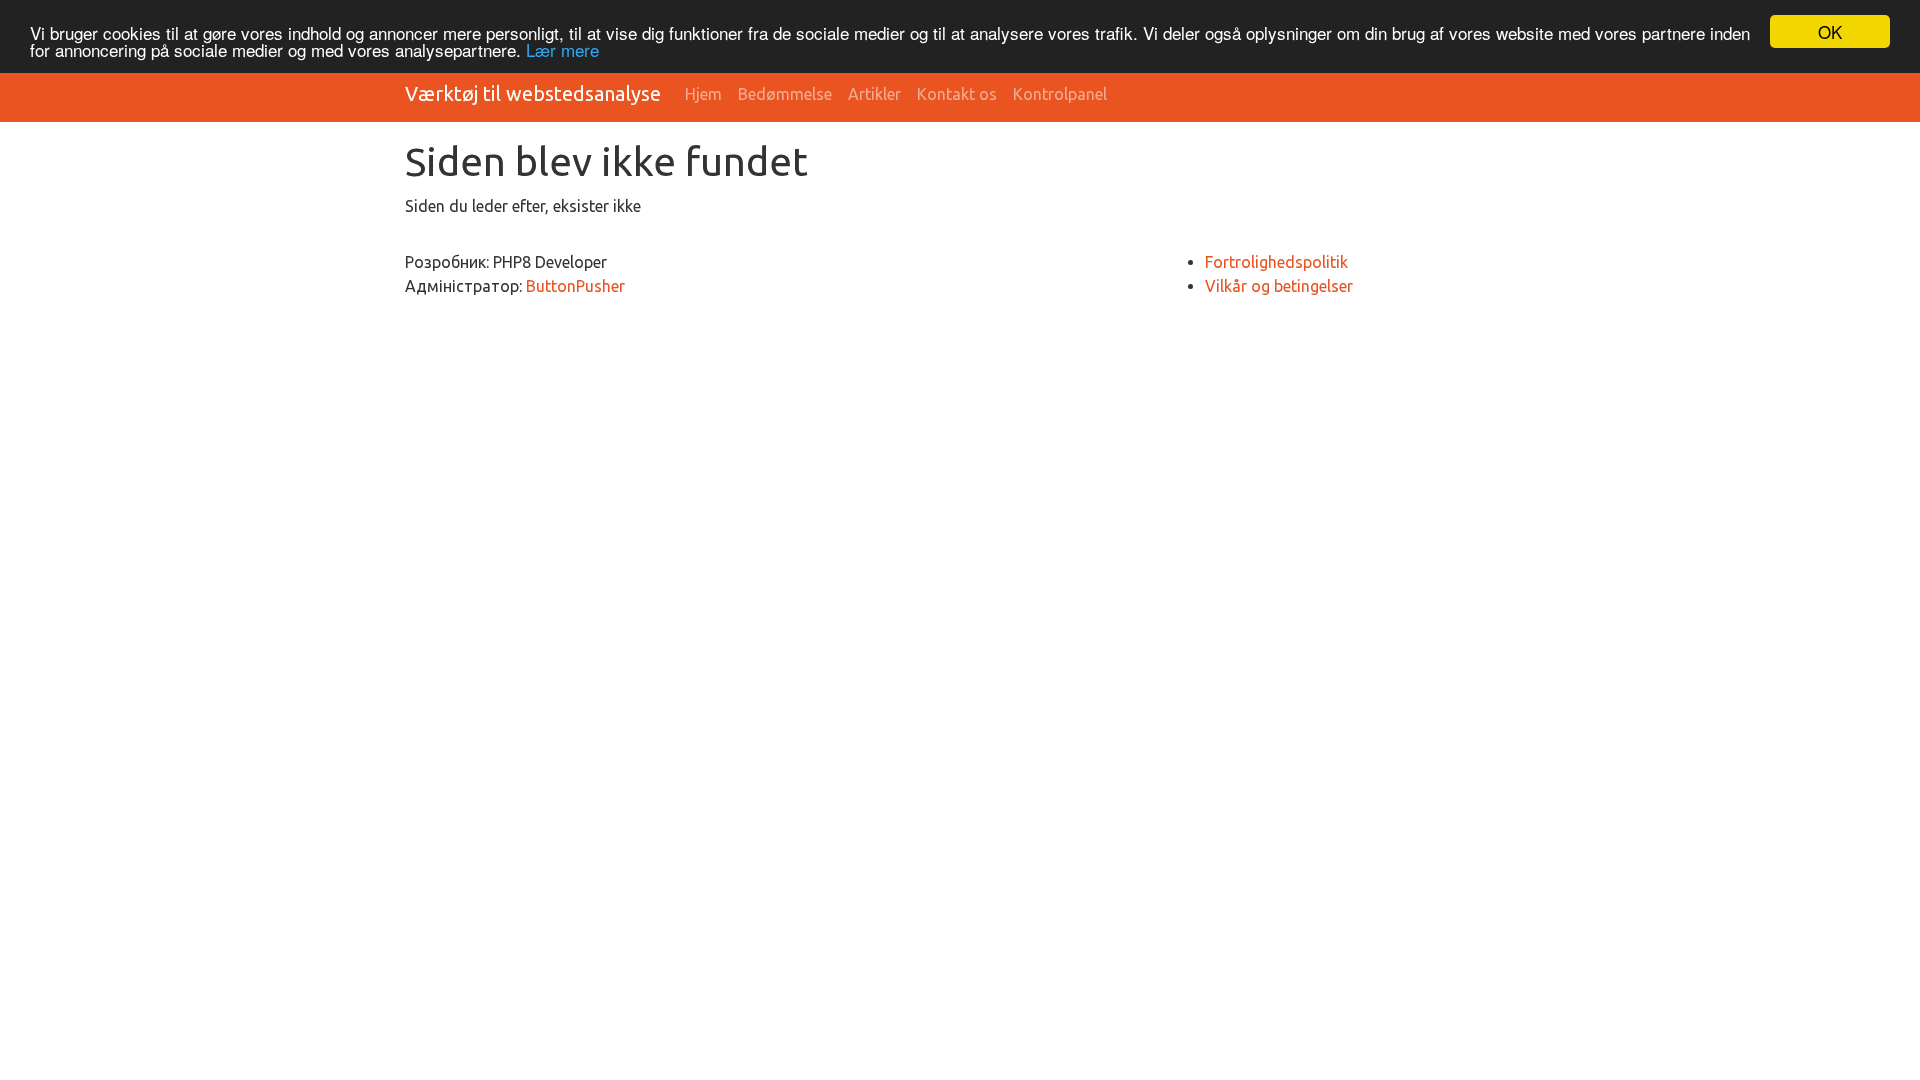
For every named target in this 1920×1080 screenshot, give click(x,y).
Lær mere (562, 49)
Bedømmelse (785, 94)
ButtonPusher (575, 286)
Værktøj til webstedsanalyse (533, 93)
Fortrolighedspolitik (1276, 262)
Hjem (703, 94)
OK (1830, 31)
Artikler (874, 94)
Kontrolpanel (1060, 94)
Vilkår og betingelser (1279, 286)
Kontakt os (957, 94)
